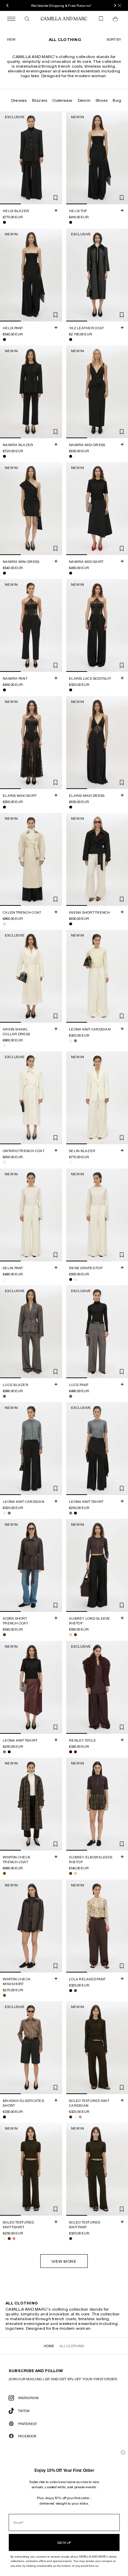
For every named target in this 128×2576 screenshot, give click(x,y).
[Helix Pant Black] (4, 340)
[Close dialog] (123, 2453)
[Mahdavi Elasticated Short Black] (4, 2117)
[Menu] (11, 19)
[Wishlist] (101, 19)
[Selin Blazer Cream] (71, 1163)
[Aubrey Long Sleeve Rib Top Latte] (71, 1635)
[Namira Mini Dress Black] (4, 573)
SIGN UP (64, 2543)
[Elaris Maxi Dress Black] (71, 807)
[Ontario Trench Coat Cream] (4, 1163)
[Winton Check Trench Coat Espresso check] (4, 1873)
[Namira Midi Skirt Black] (71, 573)
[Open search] (27, 19)
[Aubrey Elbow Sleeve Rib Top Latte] (75, 1874)
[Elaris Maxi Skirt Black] (4, 807)
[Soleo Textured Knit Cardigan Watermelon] (80, 2117)
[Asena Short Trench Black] (71, 924)
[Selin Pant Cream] (4, 1279)
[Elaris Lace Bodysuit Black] (71, 690)
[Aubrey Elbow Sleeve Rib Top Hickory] (71, 1874)
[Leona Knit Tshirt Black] (75, 1513)
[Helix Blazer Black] (4, 223)
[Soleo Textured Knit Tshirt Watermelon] (14, 2239)
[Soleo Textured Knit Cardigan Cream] (75, 2117)
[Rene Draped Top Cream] (75, 1279)
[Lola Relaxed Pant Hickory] (75, 1991)
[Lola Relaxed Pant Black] (71, 1991)
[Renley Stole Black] (71, 1752)
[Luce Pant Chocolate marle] (71, 1396)
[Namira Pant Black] (4, 690)
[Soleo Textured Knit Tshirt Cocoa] (9, 2239)
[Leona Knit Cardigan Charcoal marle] (75, 1041)
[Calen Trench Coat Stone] (4, 924)
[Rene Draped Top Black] (71, 1279)
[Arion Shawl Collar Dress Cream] (4, 1045)
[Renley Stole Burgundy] (75, 1752)
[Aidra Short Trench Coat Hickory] (4, 1635)
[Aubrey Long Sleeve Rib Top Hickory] (75, 1635)
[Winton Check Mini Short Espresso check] (4, 1995)
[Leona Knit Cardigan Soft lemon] (71, 1041)
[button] (114, 39)
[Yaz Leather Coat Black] (71, 340)
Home (49, 2346)
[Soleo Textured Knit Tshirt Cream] (4, 2239)
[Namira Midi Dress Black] (71, 456)
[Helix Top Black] (71, 223)
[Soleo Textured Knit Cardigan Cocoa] (71, 2117)
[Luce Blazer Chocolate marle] (4, 1396)
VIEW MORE (64, 2261)
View (11, 39)
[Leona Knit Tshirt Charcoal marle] (71, 1513)
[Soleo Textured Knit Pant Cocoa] (71, 2239)
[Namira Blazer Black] (4, 456)
